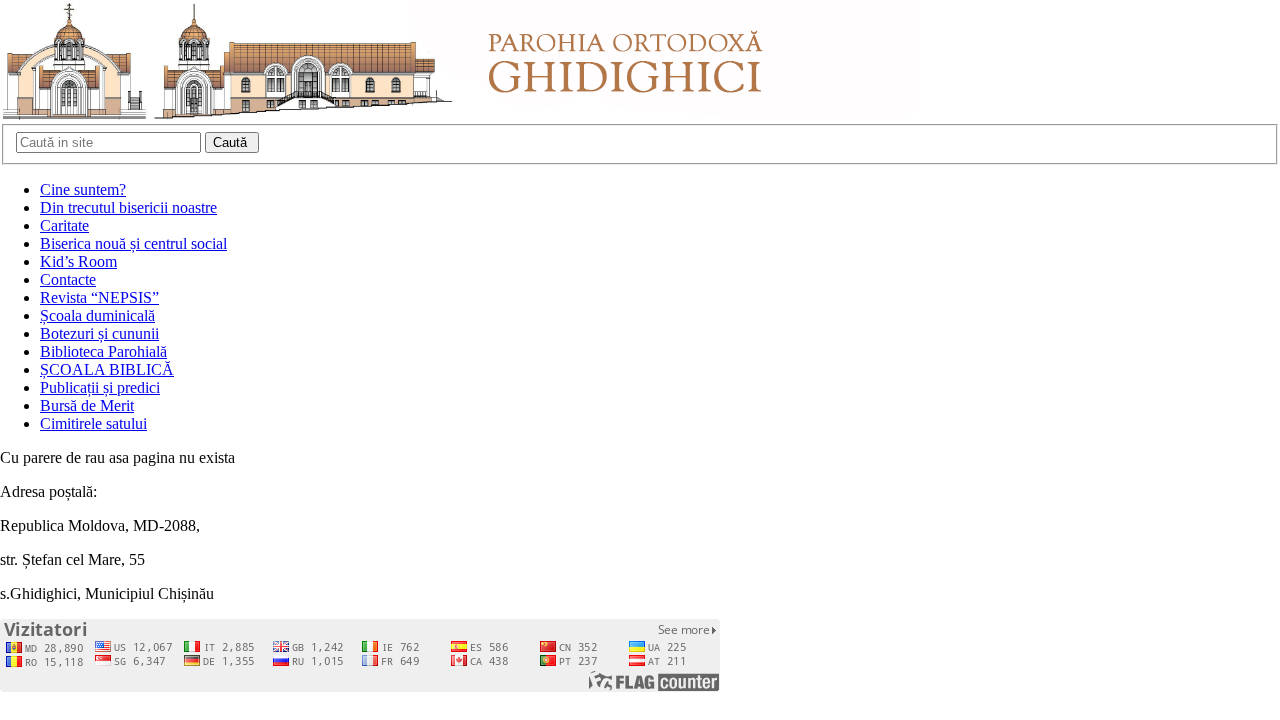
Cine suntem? (83, 189)
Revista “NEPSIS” (99, 297)
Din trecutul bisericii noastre (128, 207)
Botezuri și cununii (99, 333)
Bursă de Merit (87, 405)
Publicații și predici (100, 387)
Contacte (68, 279)
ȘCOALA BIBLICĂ (107, 369)
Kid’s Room (78, 261)
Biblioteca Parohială (103, 351)
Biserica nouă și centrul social (133, 243)
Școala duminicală (97, 315)
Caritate (64, 225)
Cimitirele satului (93, 423)
